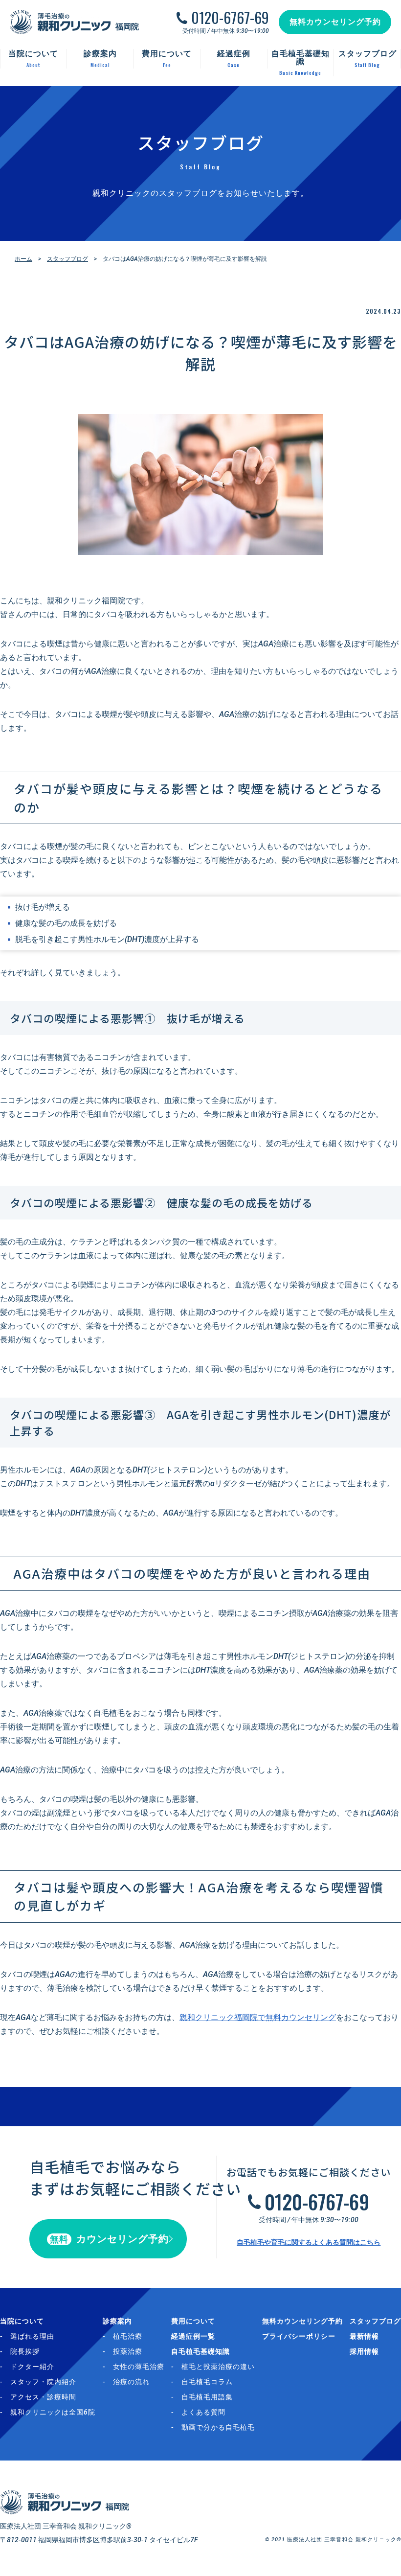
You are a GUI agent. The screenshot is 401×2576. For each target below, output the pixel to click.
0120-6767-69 (230, 18)
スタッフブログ (67, 259)
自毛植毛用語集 (207, 2397)
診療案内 (117, 2321)
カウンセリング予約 (109, 2239)
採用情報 (364, 2351)
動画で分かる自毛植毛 (218, 2427)
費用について (193, 2321)
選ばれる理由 (32, 2336)
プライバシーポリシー (299, 2336)
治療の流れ (131, 2382)
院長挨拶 (25, 2351)
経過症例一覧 (193, 2336)
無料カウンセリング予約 (335, 22)
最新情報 (364, 2336)
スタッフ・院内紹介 (43, 2382)
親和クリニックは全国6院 (53, 2412)
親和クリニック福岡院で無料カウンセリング (258, 2017)
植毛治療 (128, 2336)
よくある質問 (203, 2412)
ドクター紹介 (32, 2367)
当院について (22, 2321)
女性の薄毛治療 (139, 2367)
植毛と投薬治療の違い (218, 2367)
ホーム (23, 259)
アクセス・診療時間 (43, 2397)
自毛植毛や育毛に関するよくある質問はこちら (309, 2242)
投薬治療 (128, 2351)
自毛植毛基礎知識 (200, 2351)
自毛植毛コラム (207, 2382)
